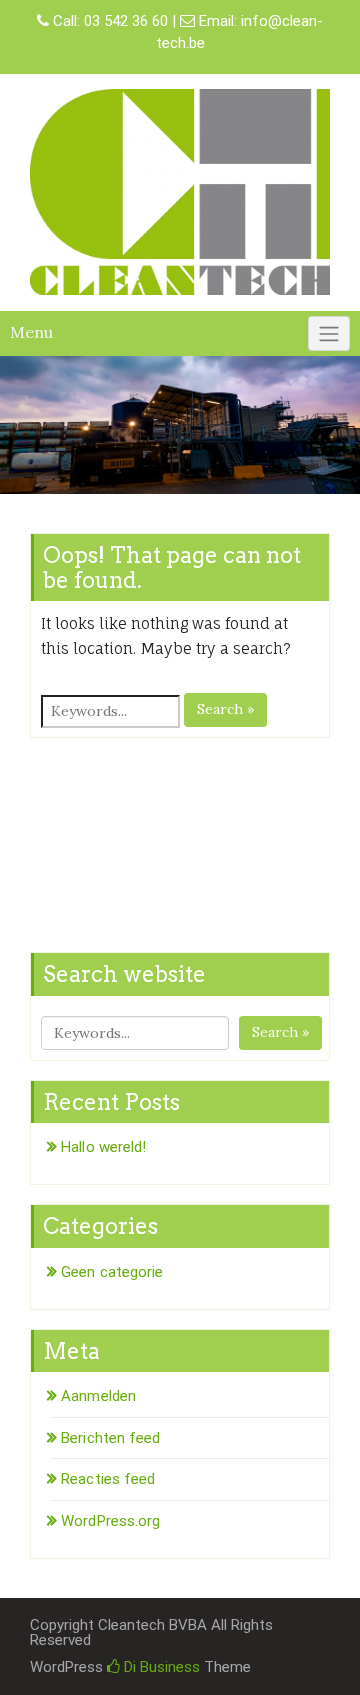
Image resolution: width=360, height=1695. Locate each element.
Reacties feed (108, 1479)
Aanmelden (98, 1396)
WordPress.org (110, 1521)
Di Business (160, 1667)
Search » (225, 709)
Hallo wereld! (103, 1147)
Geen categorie (112, 1272)
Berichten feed (110, 1438)
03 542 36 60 (126, 21)
